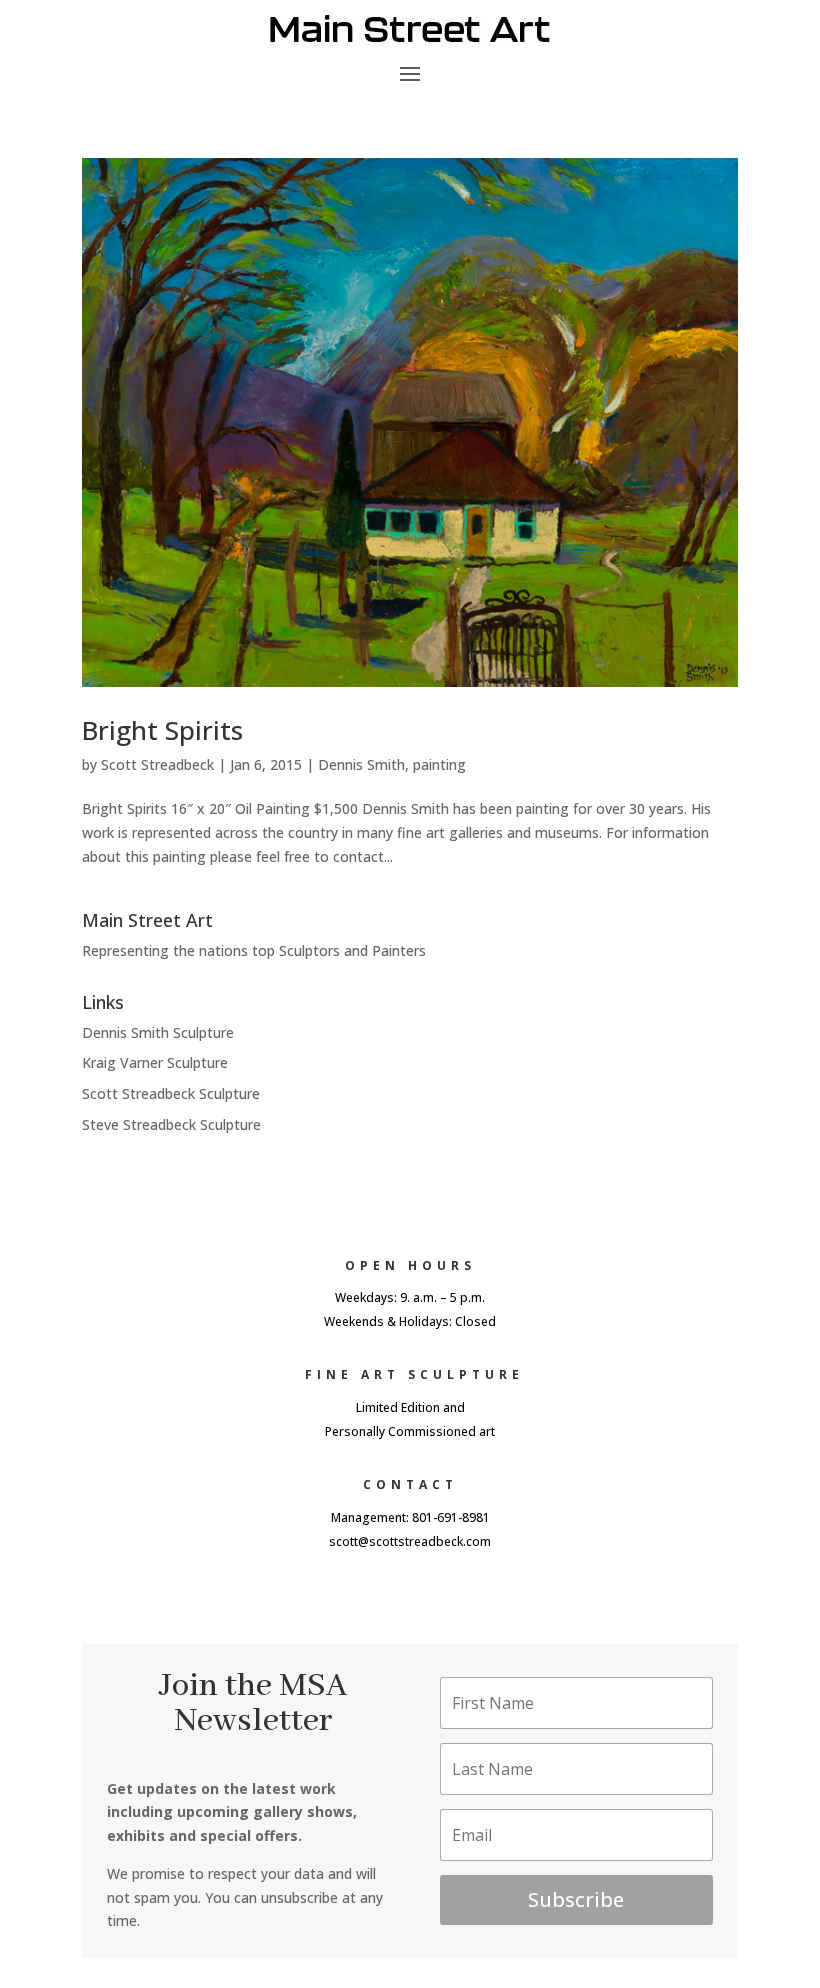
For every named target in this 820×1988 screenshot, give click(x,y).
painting (439, 764)
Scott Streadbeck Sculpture (171, 1093)
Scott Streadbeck (157, 764)
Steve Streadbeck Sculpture (171, 1124)
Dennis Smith (361, 764)
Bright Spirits (162, 730)
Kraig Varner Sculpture (155, 1062)
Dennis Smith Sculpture (158, 1032)
